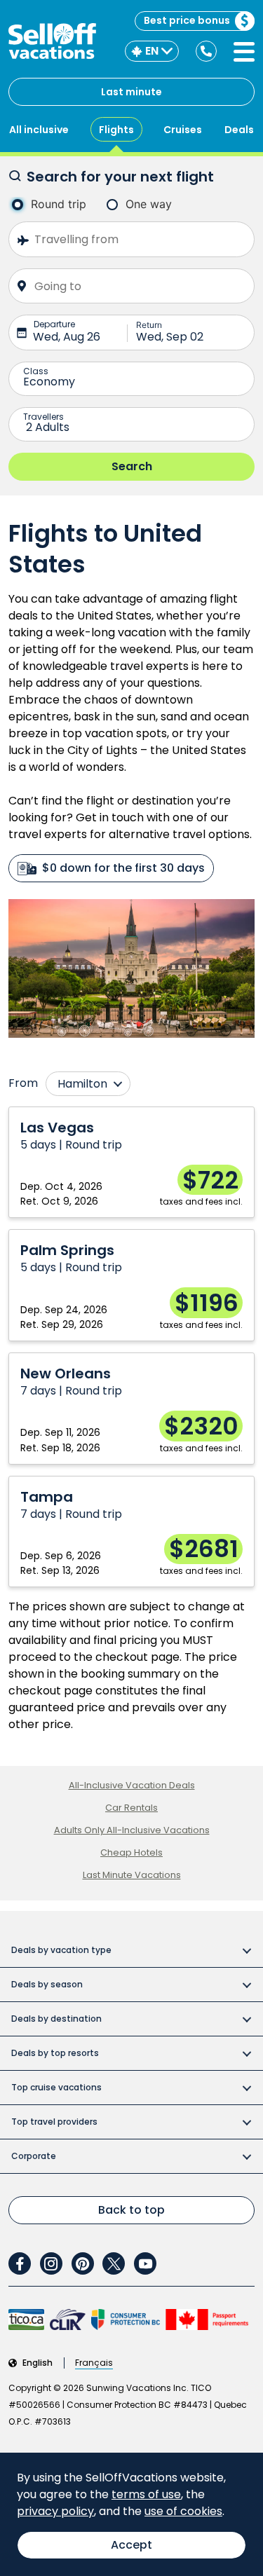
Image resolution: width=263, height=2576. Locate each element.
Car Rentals (131, 1808)
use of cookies (183, 2511)
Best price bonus (187, 20)
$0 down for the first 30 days (123, 868)
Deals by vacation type (61, 1950)
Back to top (131, 2210)
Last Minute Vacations (132, 1875)
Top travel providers (54, 2122)
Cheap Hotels (131, 1852)
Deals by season (47, 1984)
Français (94, 2363)
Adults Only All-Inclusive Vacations (132, 1830)
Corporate (34, 2156)
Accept (131, 2545)
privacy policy (55, 2511)
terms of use (146, 2494)
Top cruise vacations (56, 2087)
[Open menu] (244, 52)
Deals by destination (56, 2019)
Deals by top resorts (55, 2053)
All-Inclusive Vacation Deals (132, 1785)
